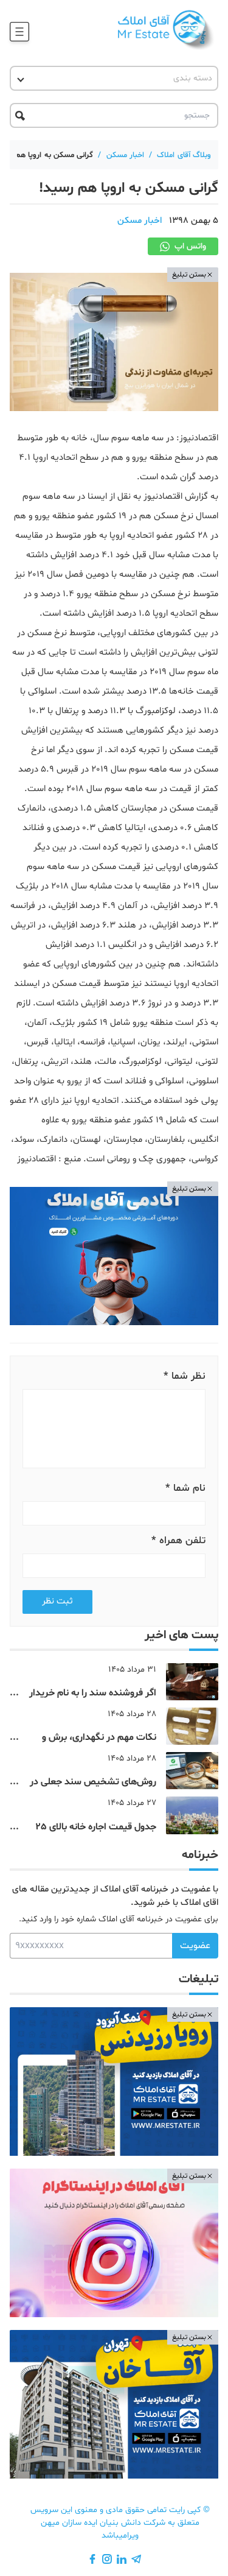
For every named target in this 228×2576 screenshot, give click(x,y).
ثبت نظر (57, 1601)
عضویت (195, 1946)
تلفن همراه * (178, 1540)
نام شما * (185, 1488)
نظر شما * (185, 1376)
